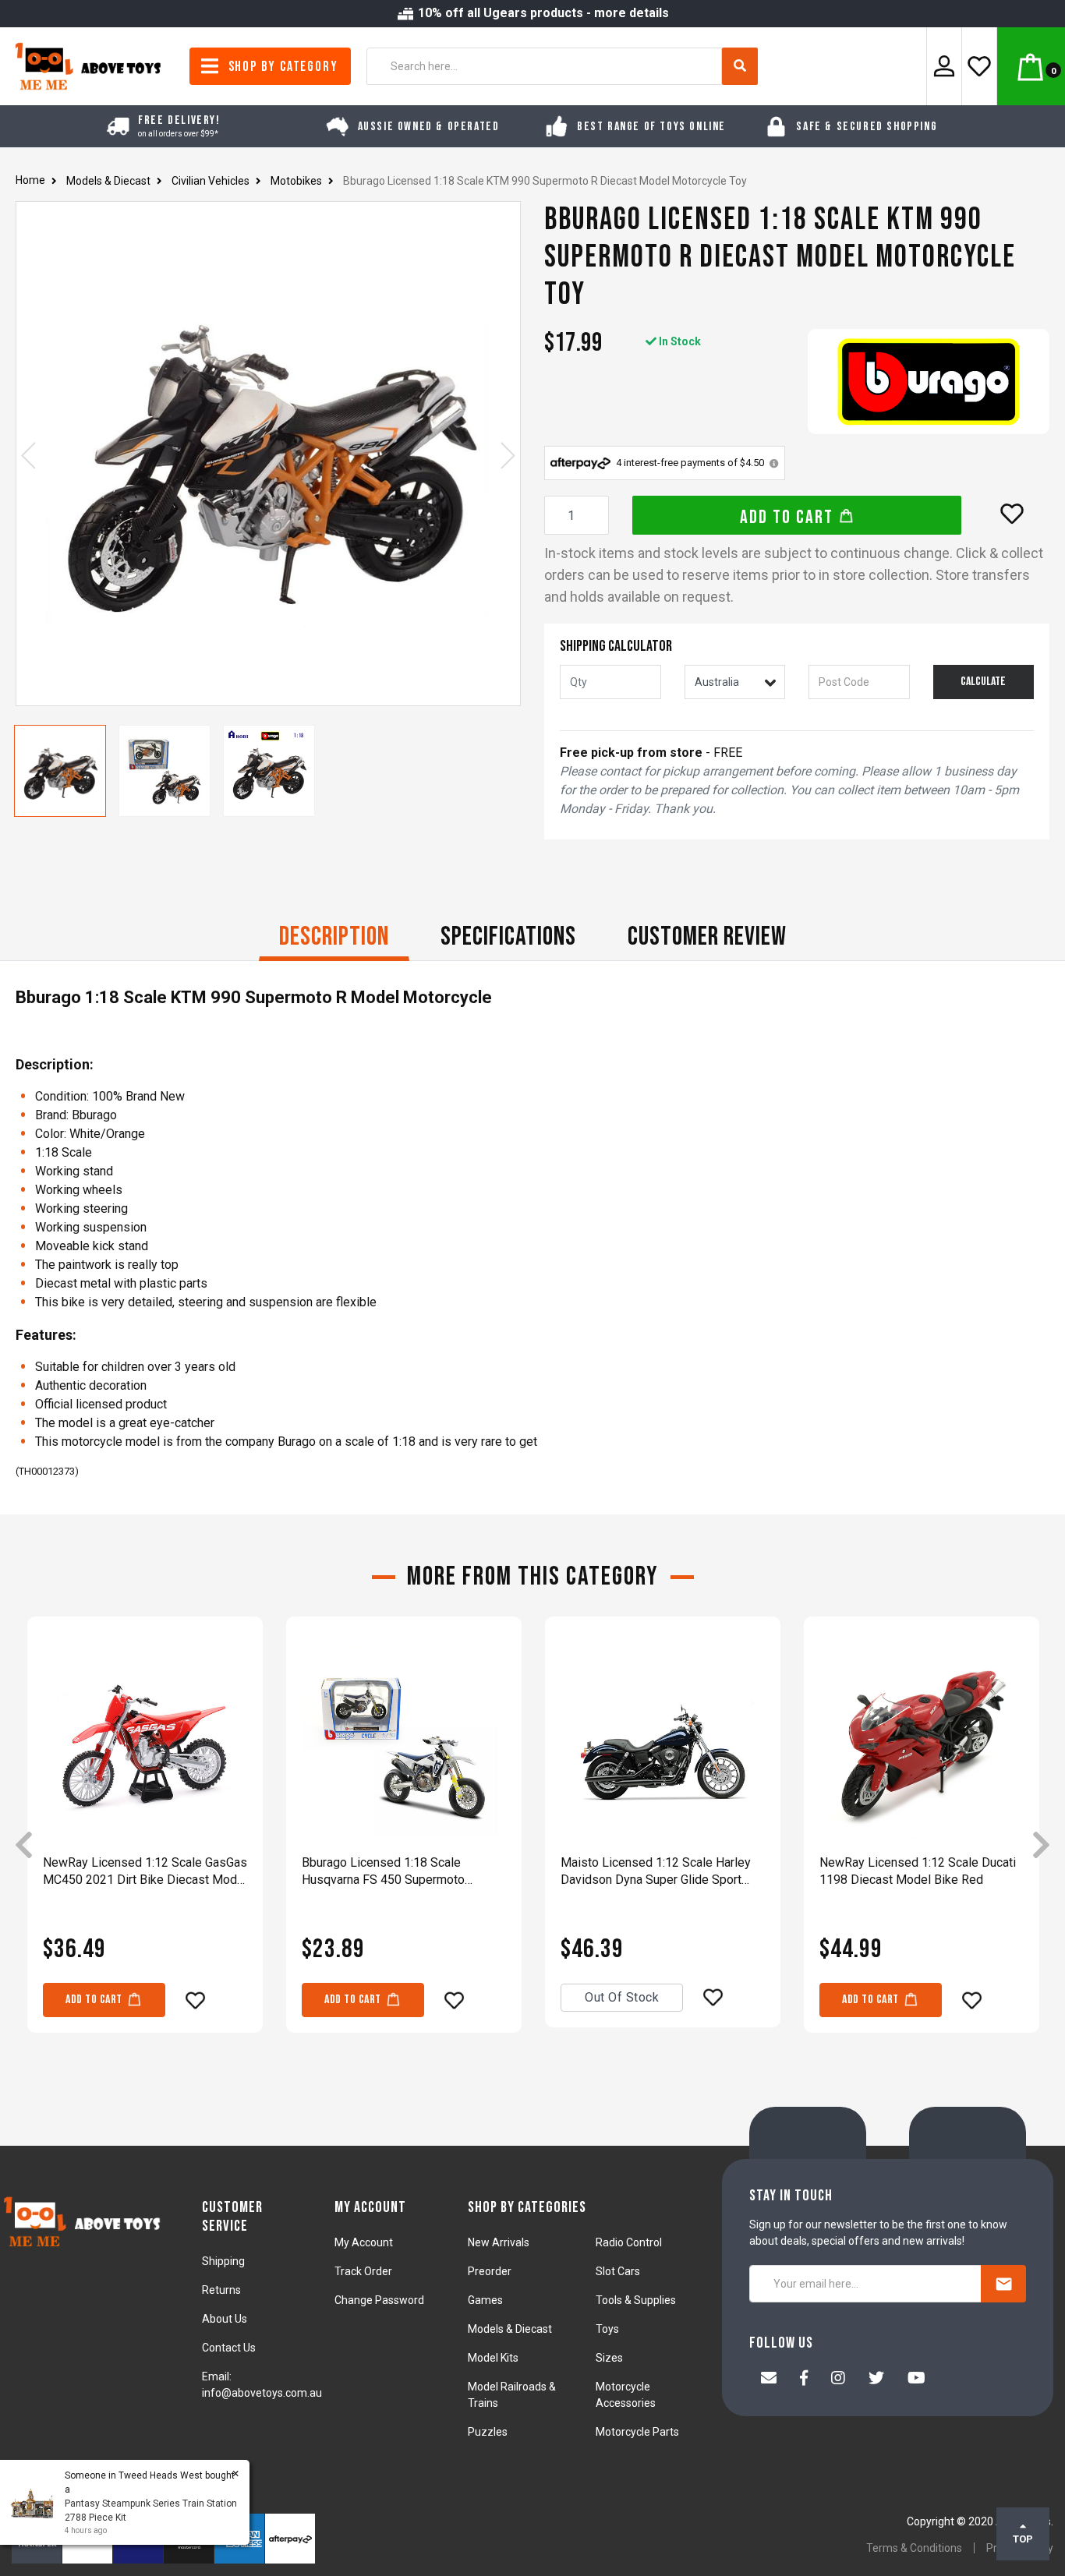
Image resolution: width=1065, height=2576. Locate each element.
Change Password (379, 2300)
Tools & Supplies (636, 2300)
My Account (364, 2242)
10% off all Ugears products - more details (542, 13)
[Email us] (769, 2380)
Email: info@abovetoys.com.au (262, 2385)
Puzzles (488, 2432)
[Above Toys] (89, 65)
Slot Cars (618, 2271)
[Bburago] (929, 382)
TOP (1023, 2539)
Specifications (508, 936)
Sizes (609, 2358)
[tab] (334, 938)
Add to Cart (789, 517)
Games (485, 2300)
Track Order (363, 2271)
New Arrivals (499, 2242)
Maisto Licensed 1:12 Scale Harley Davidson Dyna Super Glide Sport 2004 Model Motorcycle (656, 1872)
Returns (221, 2290)
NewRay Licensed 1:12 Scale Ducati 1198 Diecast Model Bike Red (918, 1871)
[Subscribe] (1003, 2284)
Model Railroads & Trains (512, 2395)
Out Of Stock (622, 1997)
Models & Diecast (510, 2329)
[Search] (740, 66)
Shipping (223, 2261)
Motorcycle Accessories (626, 2395)
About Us (225, 2319)
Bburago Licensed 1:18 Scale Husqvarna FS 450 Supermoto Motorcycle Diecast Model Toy (386, 1872)
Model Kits (493, 2358)
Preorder (490, 2271)
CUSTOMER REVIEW (707, 936)
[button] (1012, 514)
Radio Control (629, 2242)
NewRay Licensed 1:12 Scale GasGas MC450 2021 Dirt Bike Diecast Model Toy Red (145, 1872)
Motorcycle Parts (637, 2432)
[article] (145, 1846)
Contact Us (229, 2348)
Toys (607, 2329)
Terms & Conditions (914, 2548)
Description (334, 936)
